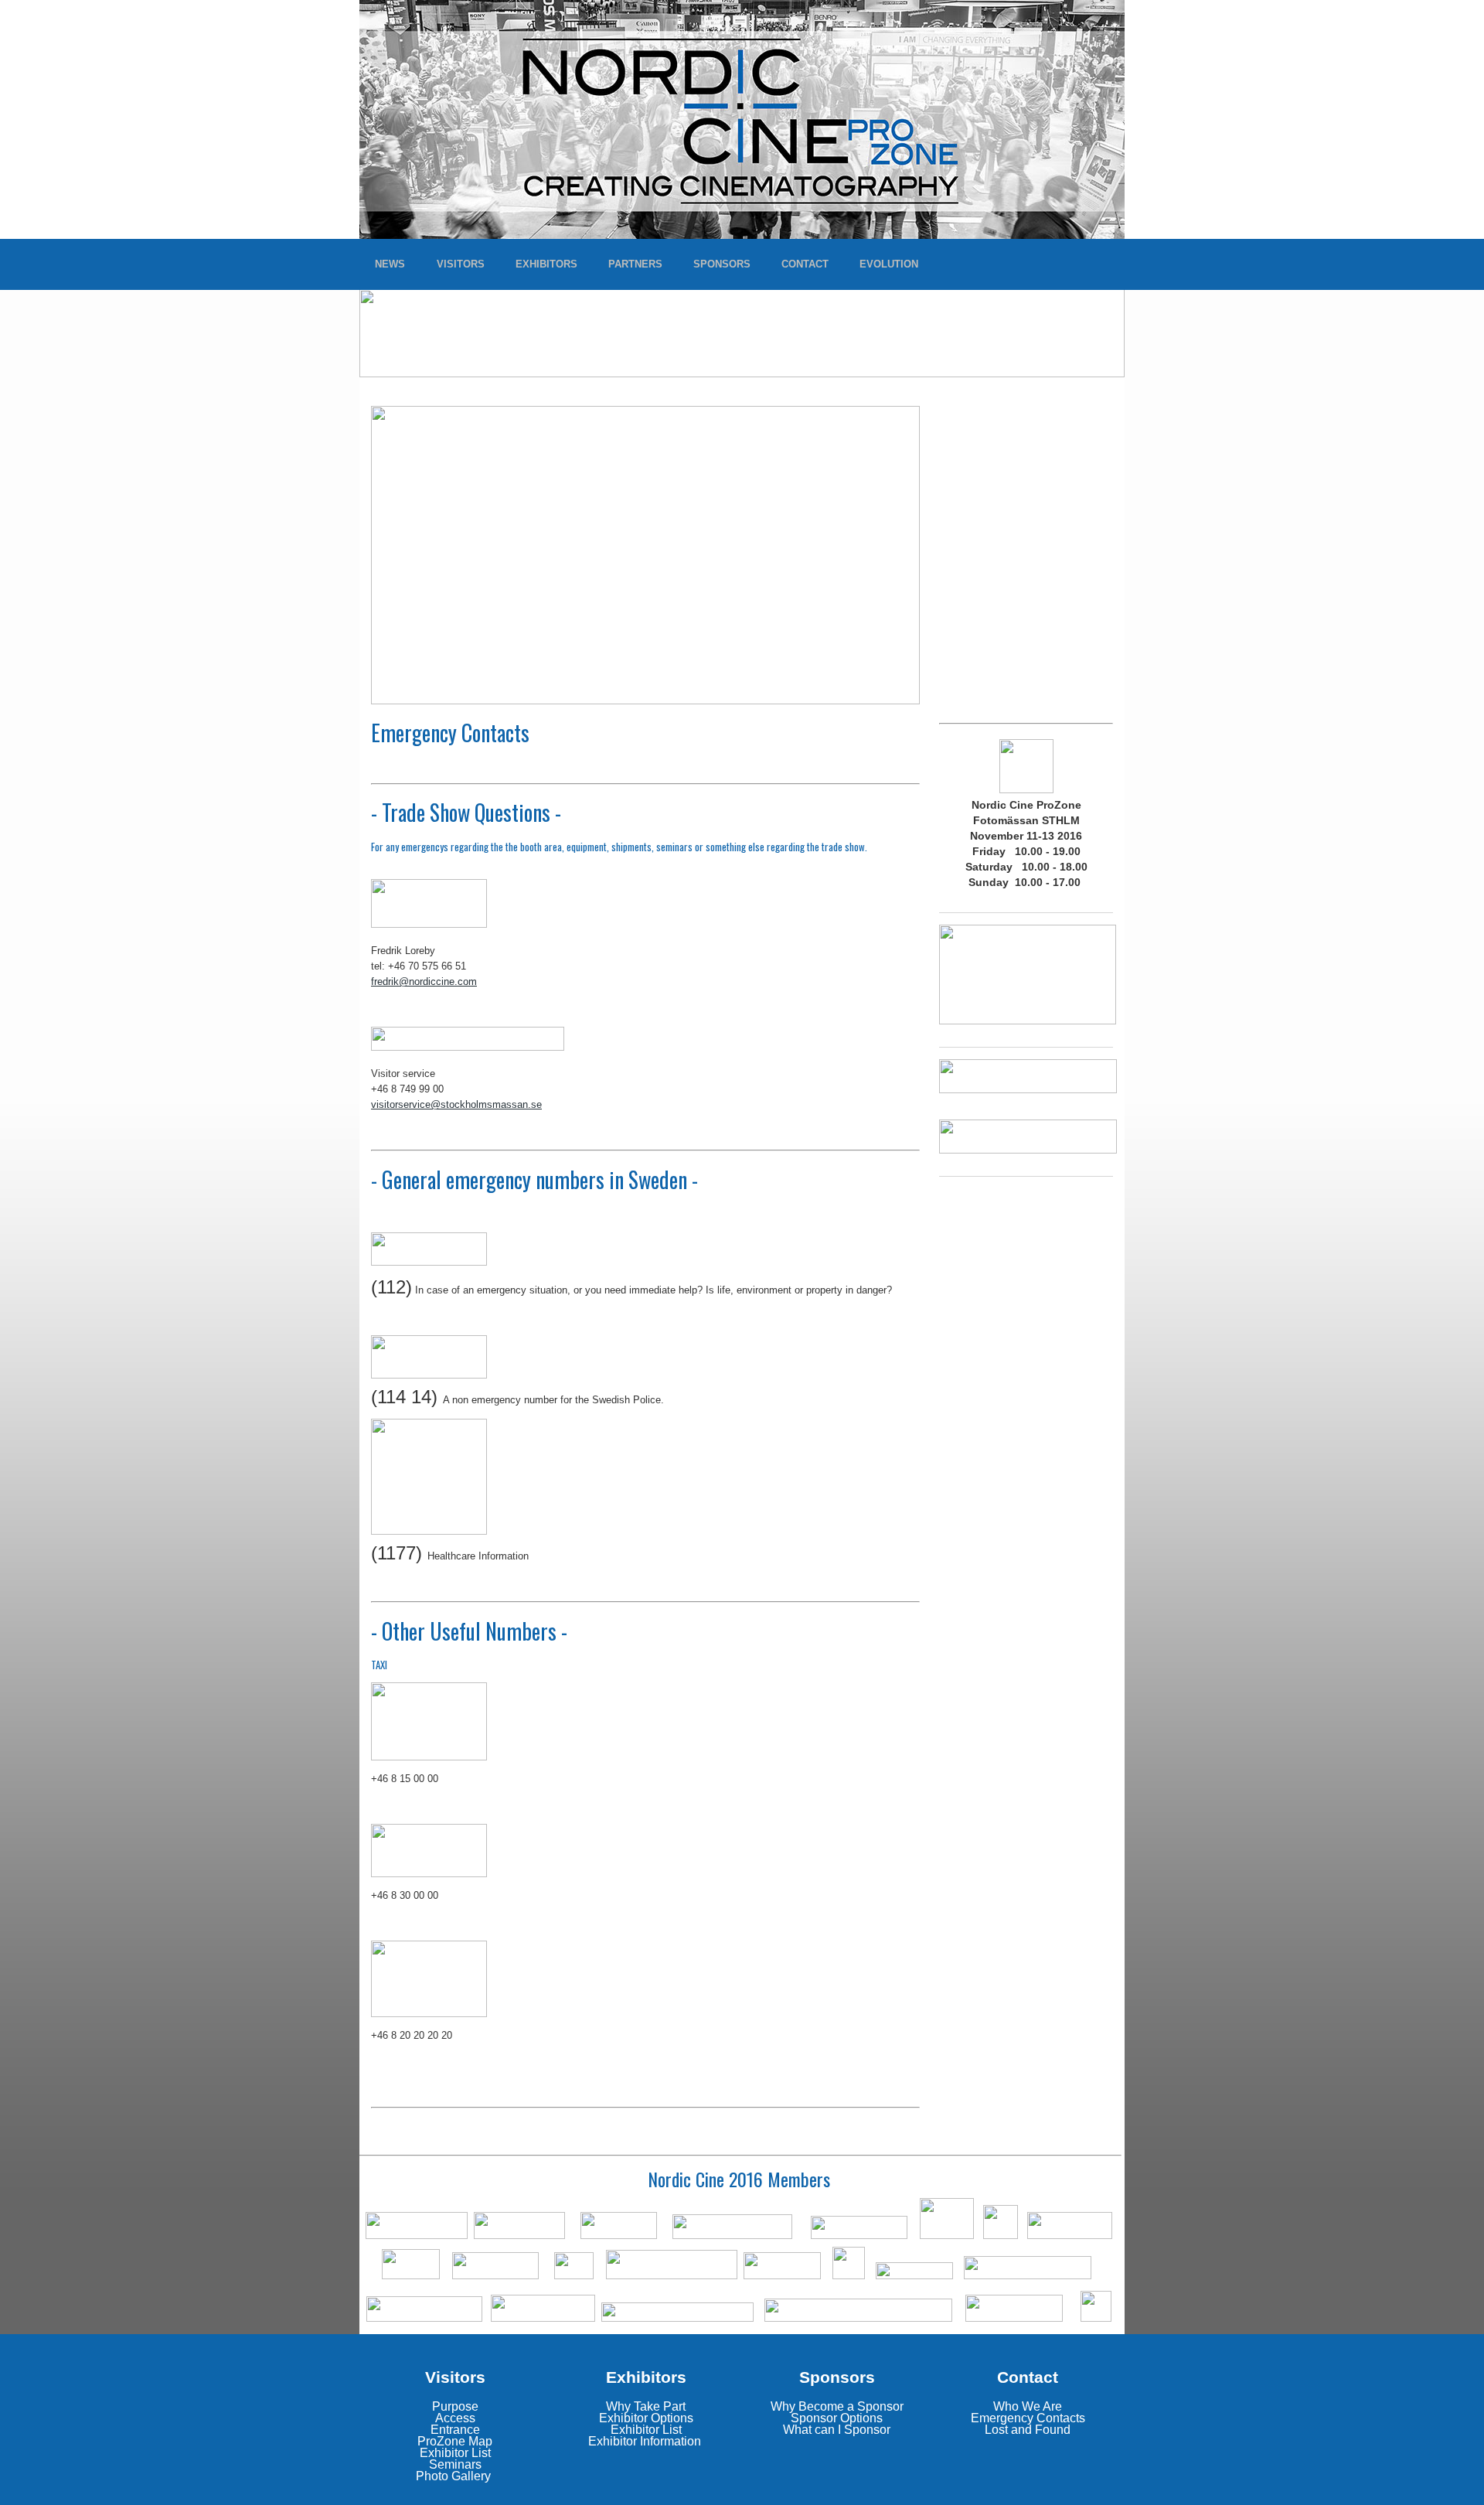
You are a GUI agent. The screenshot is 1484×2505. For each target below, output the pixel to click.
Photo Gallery (453, 2476)
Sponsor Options (837, 2418)
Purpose (455, 2406)
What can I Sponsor (837, 2430)
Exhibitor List (455, 2453)
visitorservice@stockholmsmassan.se (456, 1104)
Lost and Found (1028, 2430)
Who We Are (1028, 2406)
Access (455, 2418)
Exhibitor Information (645, 2441)
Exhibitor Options (646, 2418)
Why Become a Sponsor (837, 2406)
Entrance (455, 2430)
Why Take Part (646, 2406)
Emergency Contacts (1028, 2418)
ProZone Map (455, 2441)
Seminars (455, 2464)
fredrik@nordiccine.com (424, 982)
